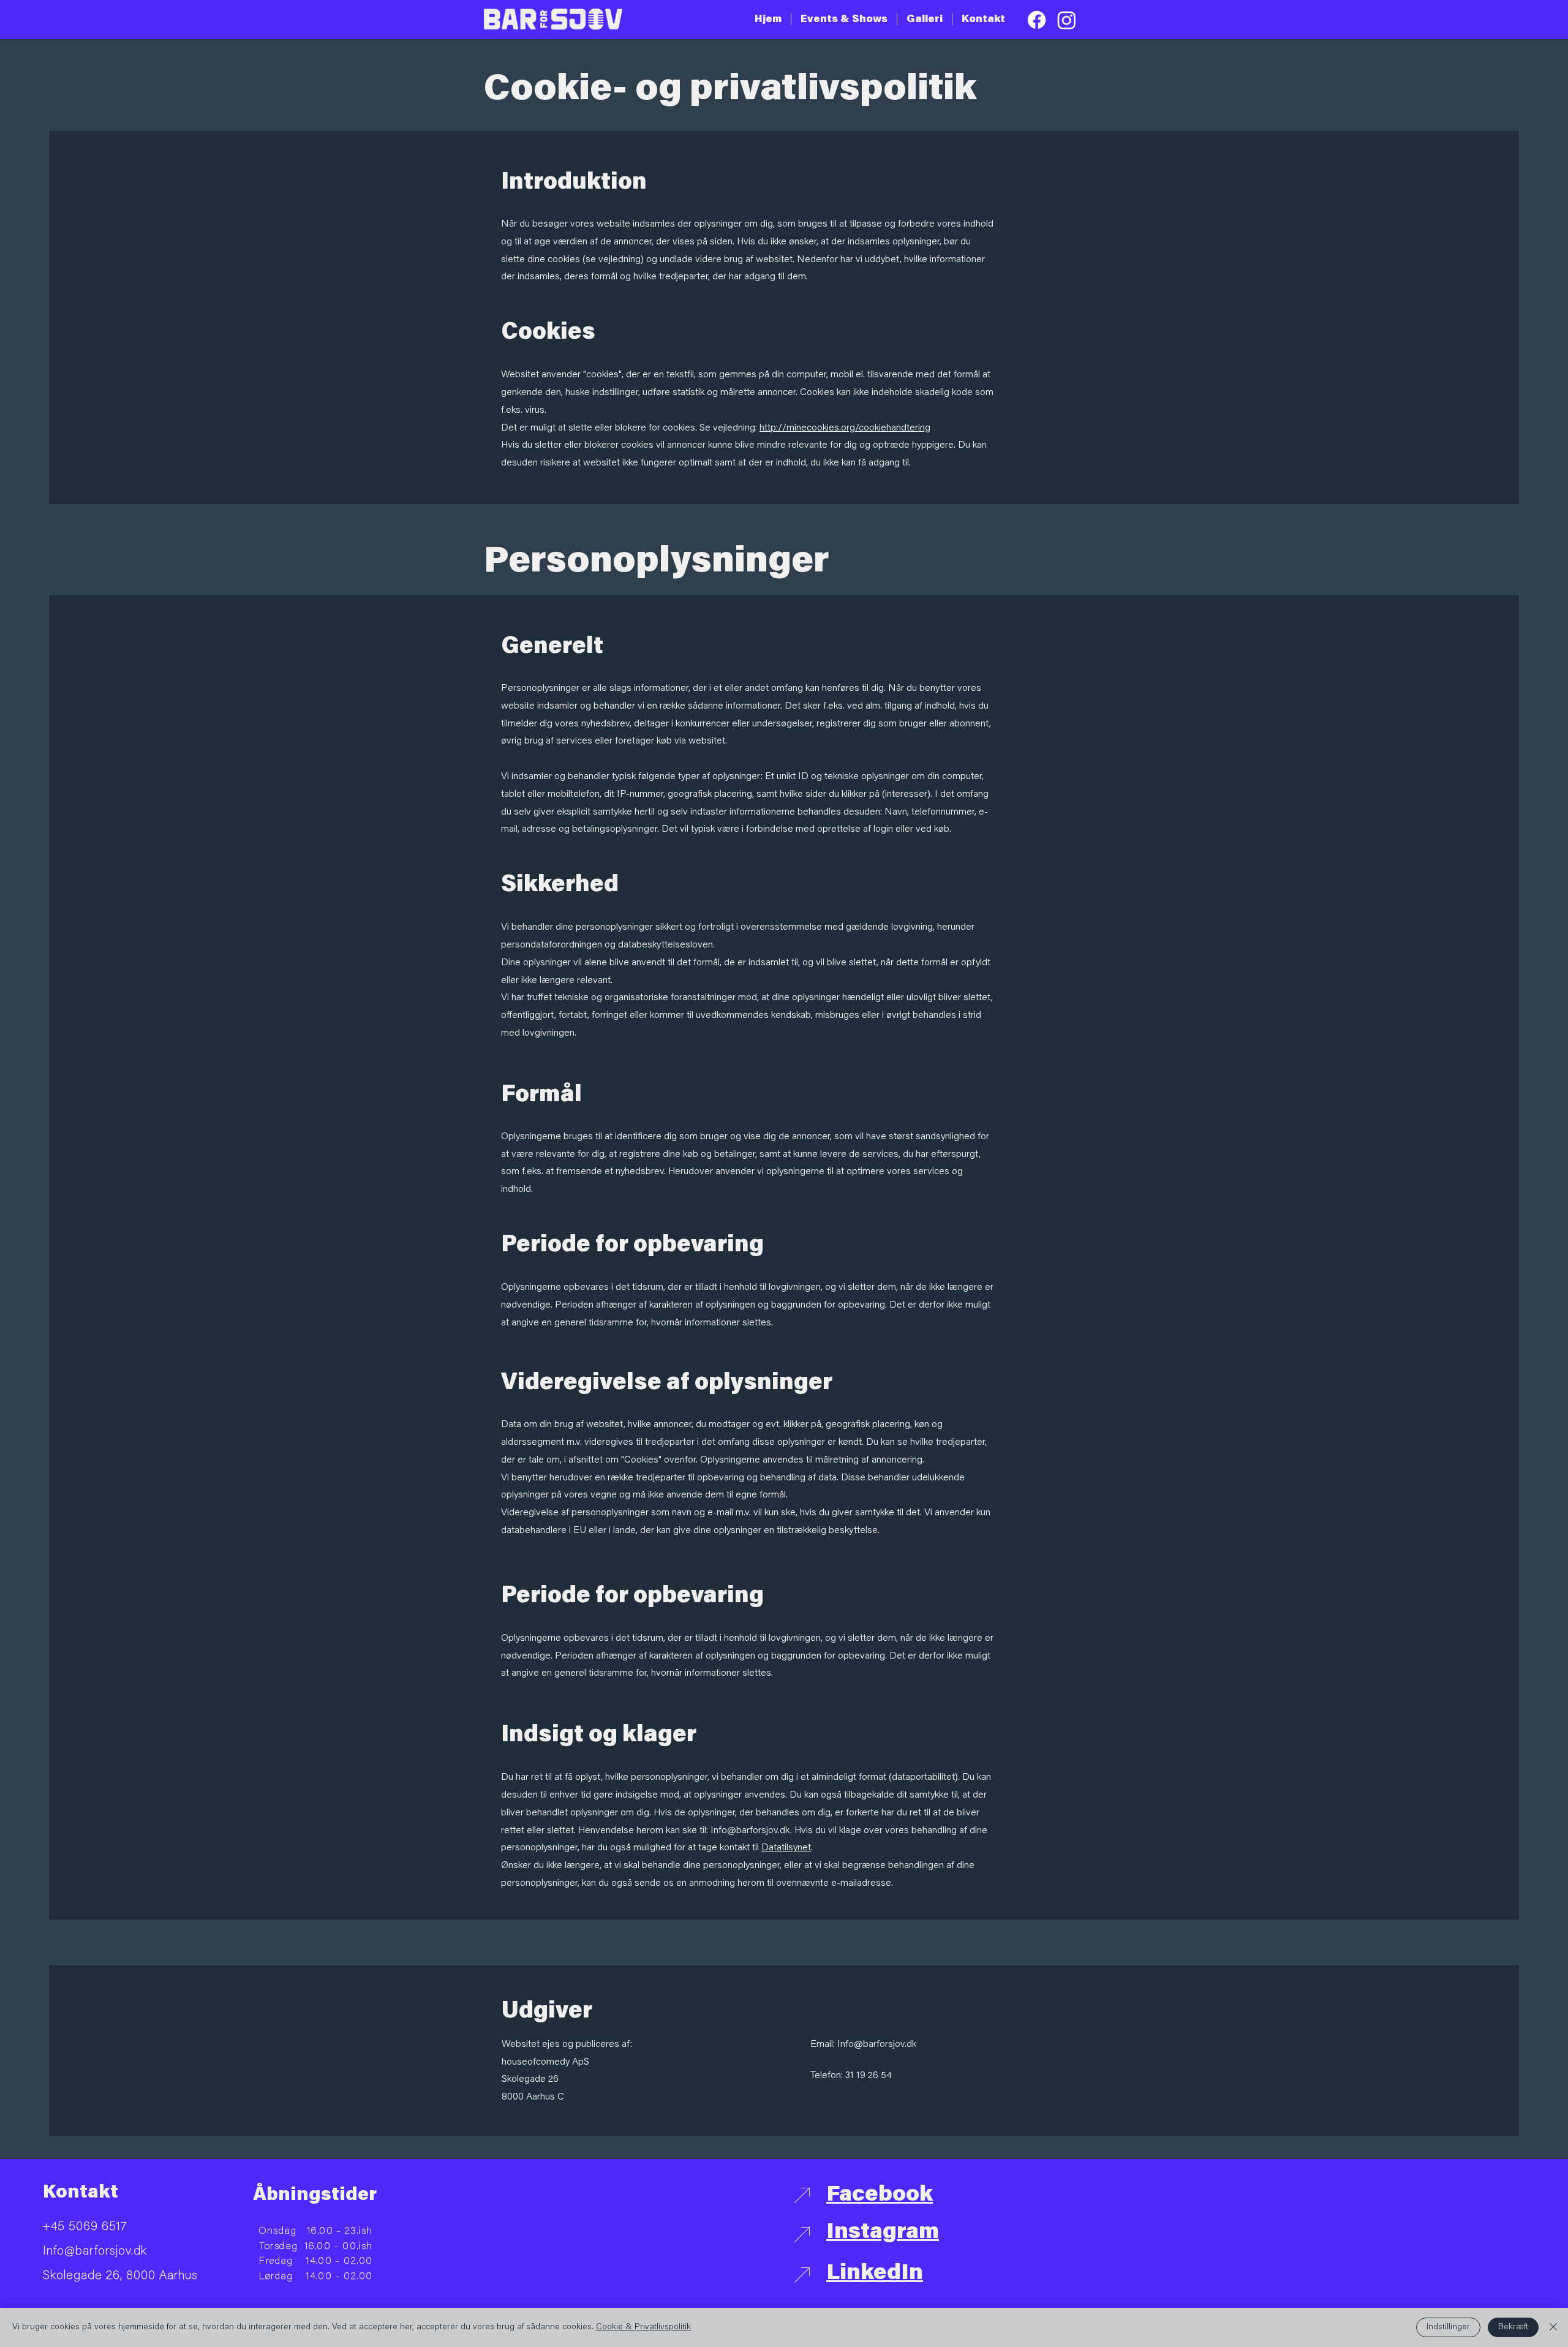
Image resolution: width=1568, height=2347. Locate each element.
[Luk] (1553, 2327)
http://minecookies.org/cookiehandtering (845, 428)
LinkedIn (875, 2274)
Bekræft (1513, 2327)
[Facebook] (1037, 20)
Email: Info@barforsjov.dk (863, 2044)
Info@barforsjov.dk (750, 1831)
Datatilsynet (786, 1848)
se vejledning (613, 260)
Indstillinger (1448, 2327)
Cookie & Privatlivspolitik (643, 2327)
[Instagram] (1067, 20)
